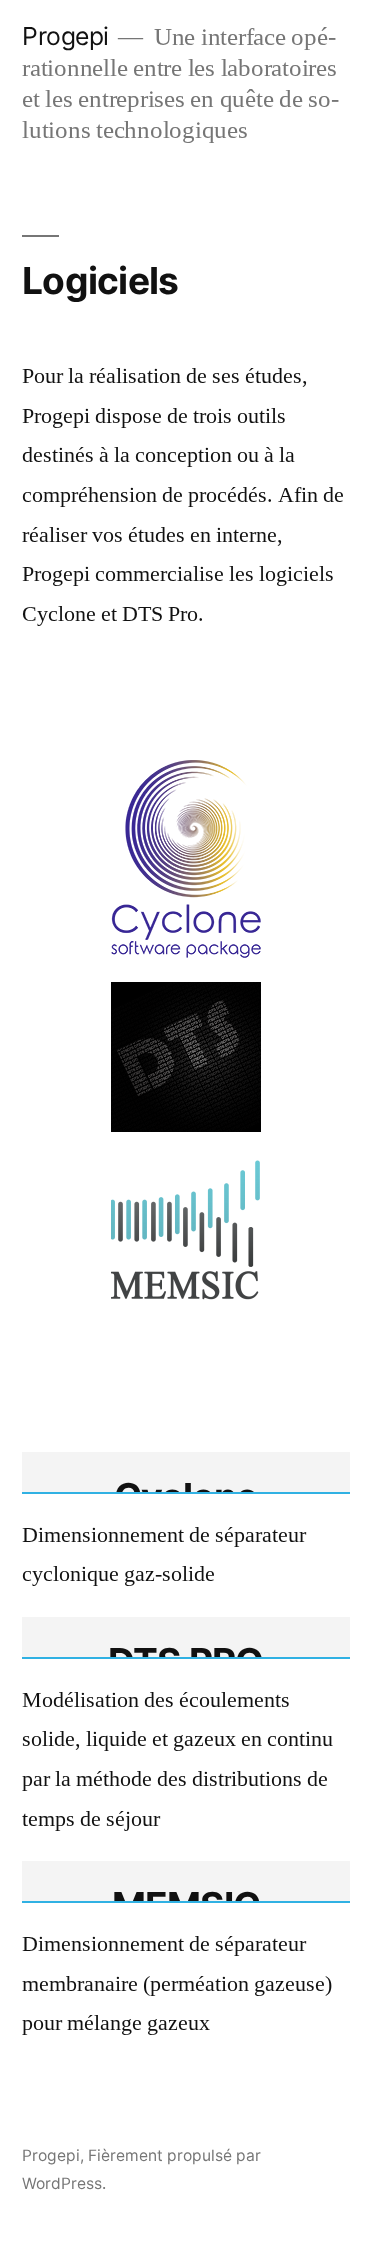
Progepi (65, 36)
